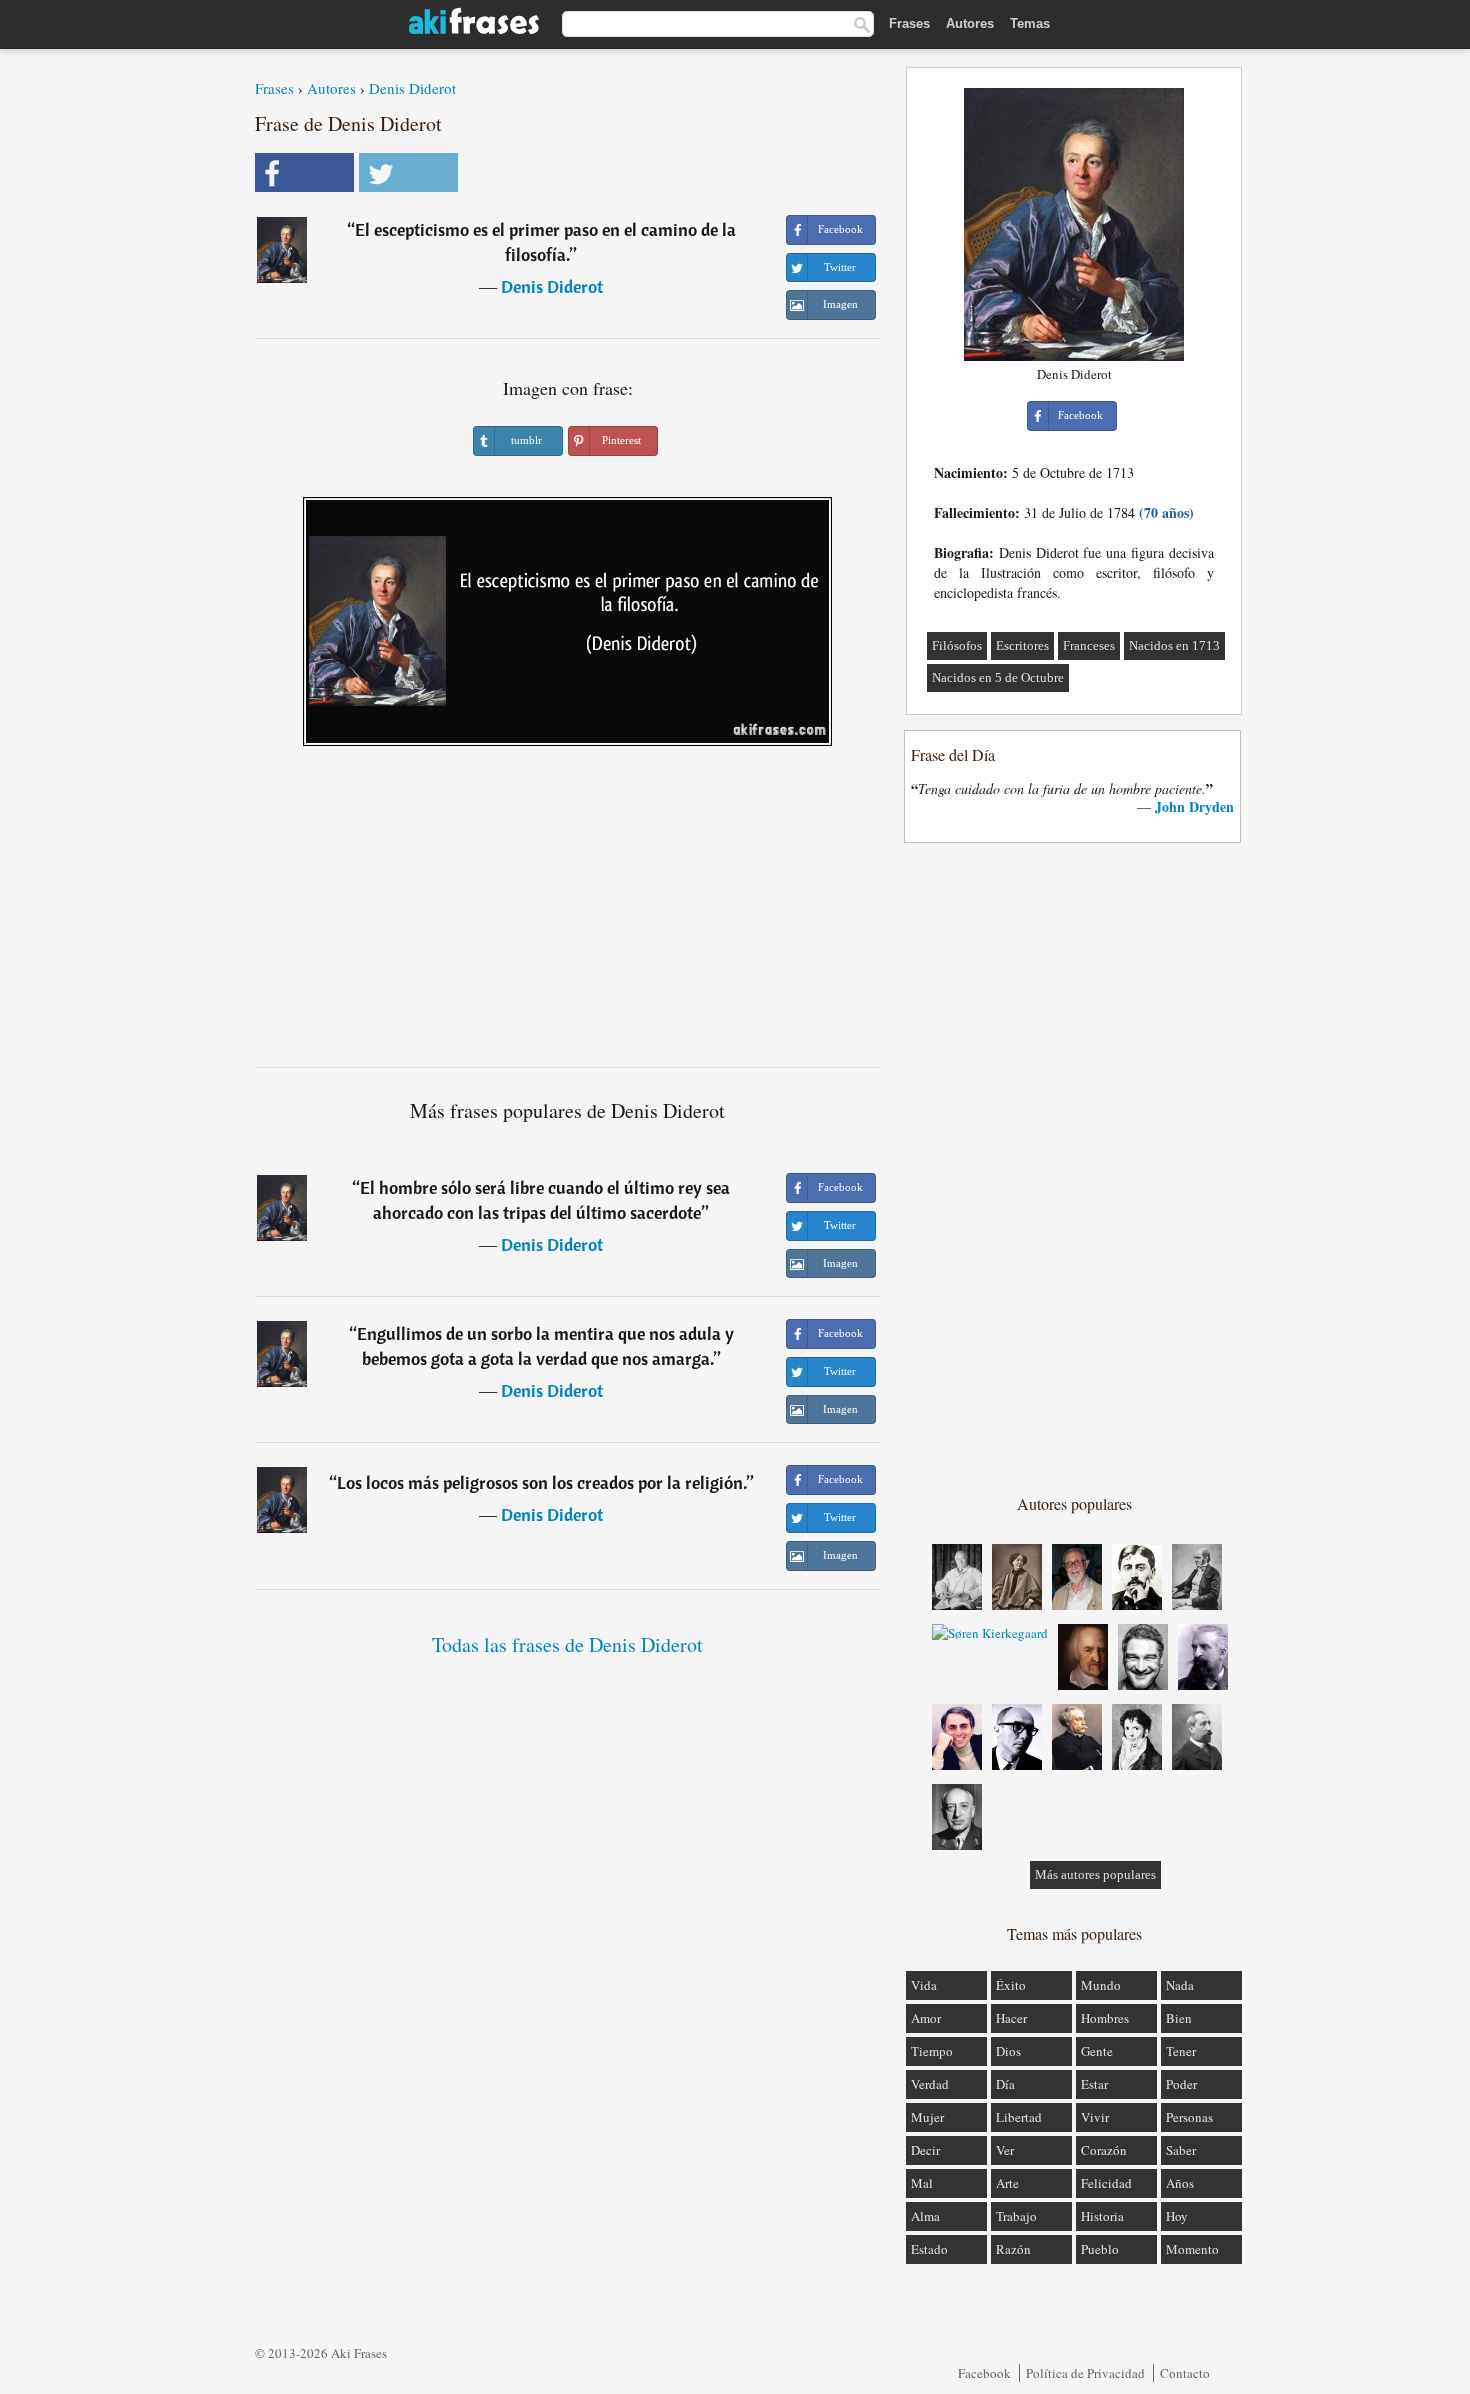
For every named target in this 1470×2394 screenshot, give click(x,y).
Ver (1005, 2150)
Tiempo (932, 2051)
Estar (1094, 2084)
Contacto (1185, 2373)
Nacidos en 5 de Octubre (998, 677)
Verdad (930, 2084)
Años (1180, 2183)
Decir (925, 2150)
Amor (926, 2018)
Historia (1102, 2216)
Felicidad (1106, 2183)
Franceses (1089, 645)
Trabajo (1016, 2216)
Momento (1192, 2249)
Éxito (1011, 1985)
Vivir (1095, 2117)
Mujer (927, 2117)
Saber (1181, 2150)
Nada (1180, 1985)
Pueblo (1100, 2249)
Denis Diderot (412, 88)
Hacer (1011, 2018)
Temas (1030, 23)
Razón (1013, 2249)
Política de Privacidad (1085, 2373)
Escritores (1022, 645)
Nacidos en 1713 (1174, 645)
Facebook (984, 2373)
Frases (909, 23)
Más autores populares (1095, 1874)
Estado (929, 2249)
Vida (924, 1985)
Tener (1181, 2051)
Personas (1189, 2117)
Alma (925, 2216)
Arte (1007, 2183)
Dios (1008, 2051)
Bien (1179, 2018)
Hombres (1105, 2018)
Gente (1097, 2051)
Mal (922, 2183)
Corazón (1104, 2150)
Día (1005, 2084)
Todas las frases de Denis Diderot (567, 1644)
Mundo (1101, 1985)
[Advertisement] (568, 914)
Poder (1181, 2084)
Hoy (1177, 2216)
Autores (970, 23)
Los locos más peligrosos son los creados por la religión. (542, 1482)
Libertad (1019, 2117)
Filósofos (957, 645)
